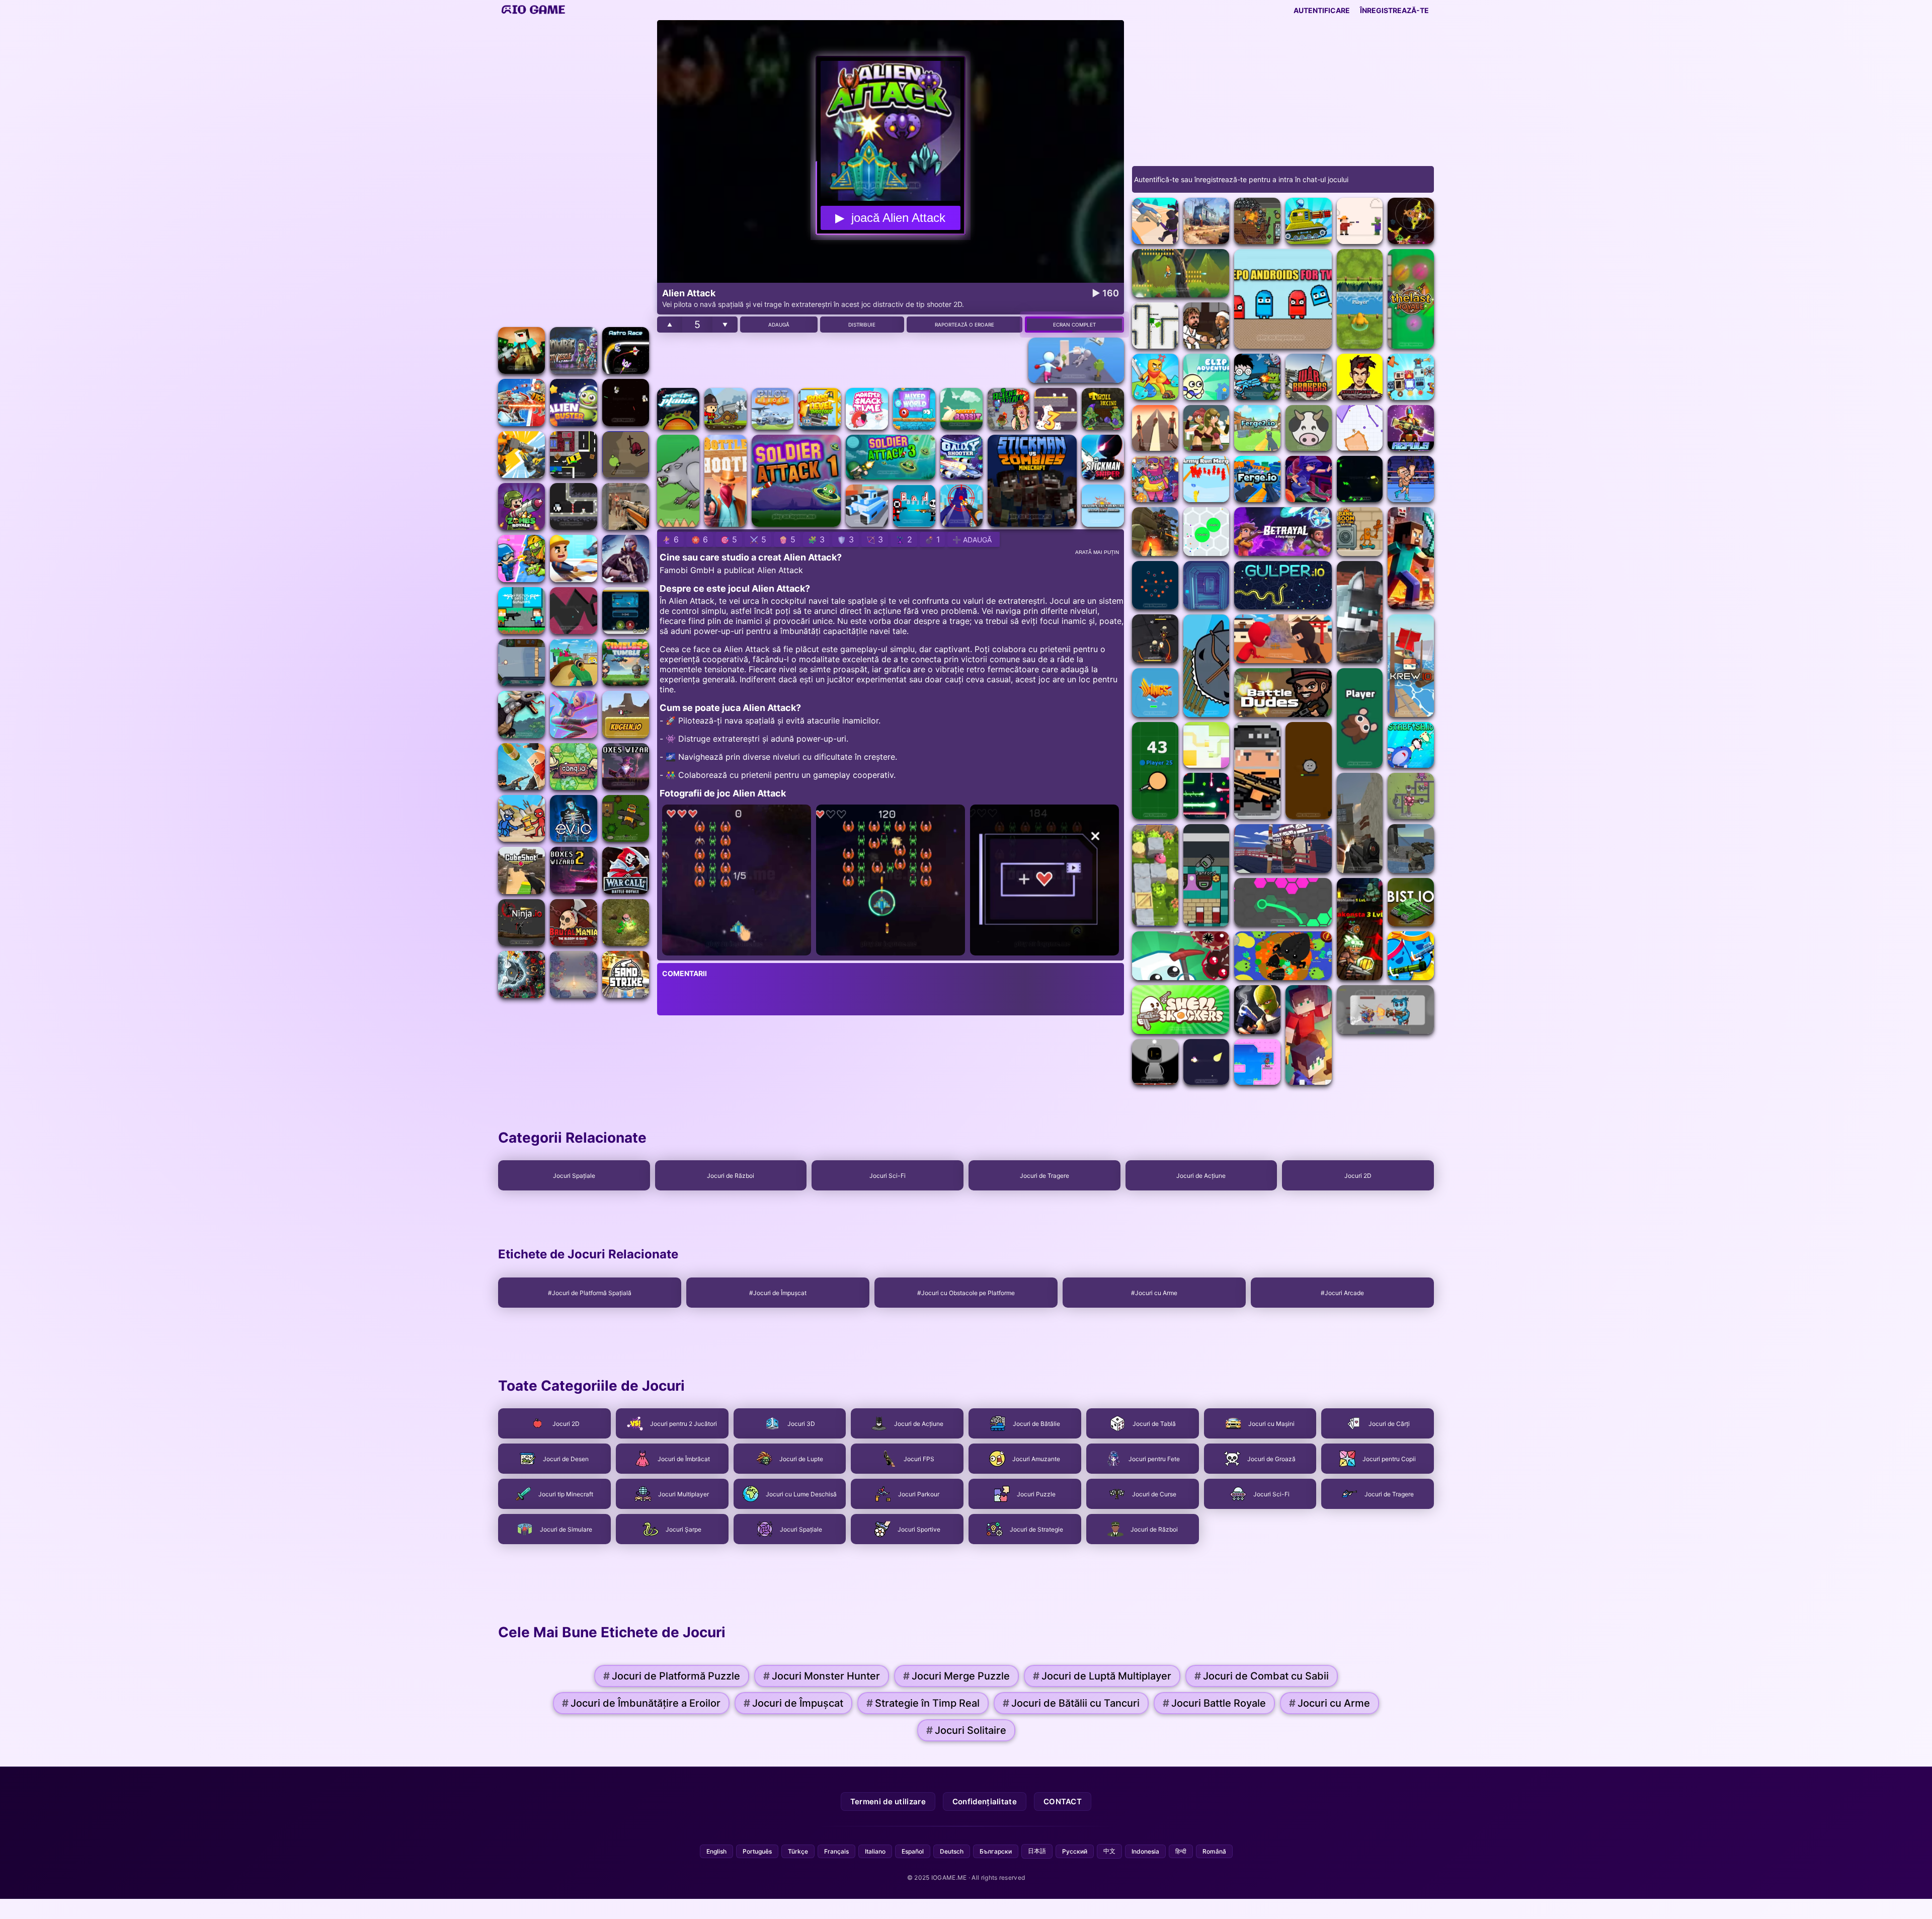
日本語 (1037, 1851)
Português (757, 1851)
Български (996, 1851)
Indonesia (1145, 1851)
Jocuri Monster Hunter (822, 1676)
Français (836, 1851)
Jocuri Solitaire (966, 1730)
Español (913, 1851)
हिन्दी (1181, 1851)
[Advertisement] (574, 171)
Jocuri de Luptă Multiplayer (1102, 1676)
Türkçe (798, 1851)
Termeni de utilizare (888, 1802)
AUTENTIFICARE (1322, 10)
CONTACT (1063, 1802)
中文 (1109, 1851)
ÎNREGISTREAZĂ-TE (1394, 10)
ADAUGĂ (779, 325)
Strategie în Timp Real (923, 1703)
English (716, 1851)
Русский (1075, 1851)
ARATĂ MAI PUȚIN (1097, 552)
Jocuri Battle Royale (1214, 1703)
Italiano (875, 1851)
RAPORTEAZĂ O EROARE (964, 325)
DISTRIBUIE (862, 325)
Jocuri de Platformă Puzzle (672, 1676)
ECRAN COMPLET (1074, 325)
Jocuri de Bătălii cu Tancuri (1071, 1703)
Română (1214, 1851)
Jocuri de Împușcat (793, 1703)
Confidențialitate (985, 1802)
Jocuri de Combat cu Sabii (1262, 1676)
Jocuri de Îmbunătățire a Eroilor (641, 1703)
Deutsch (952, 1851)
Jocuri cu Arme (1330, 1703)
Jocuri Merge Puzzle (956, 1676)
